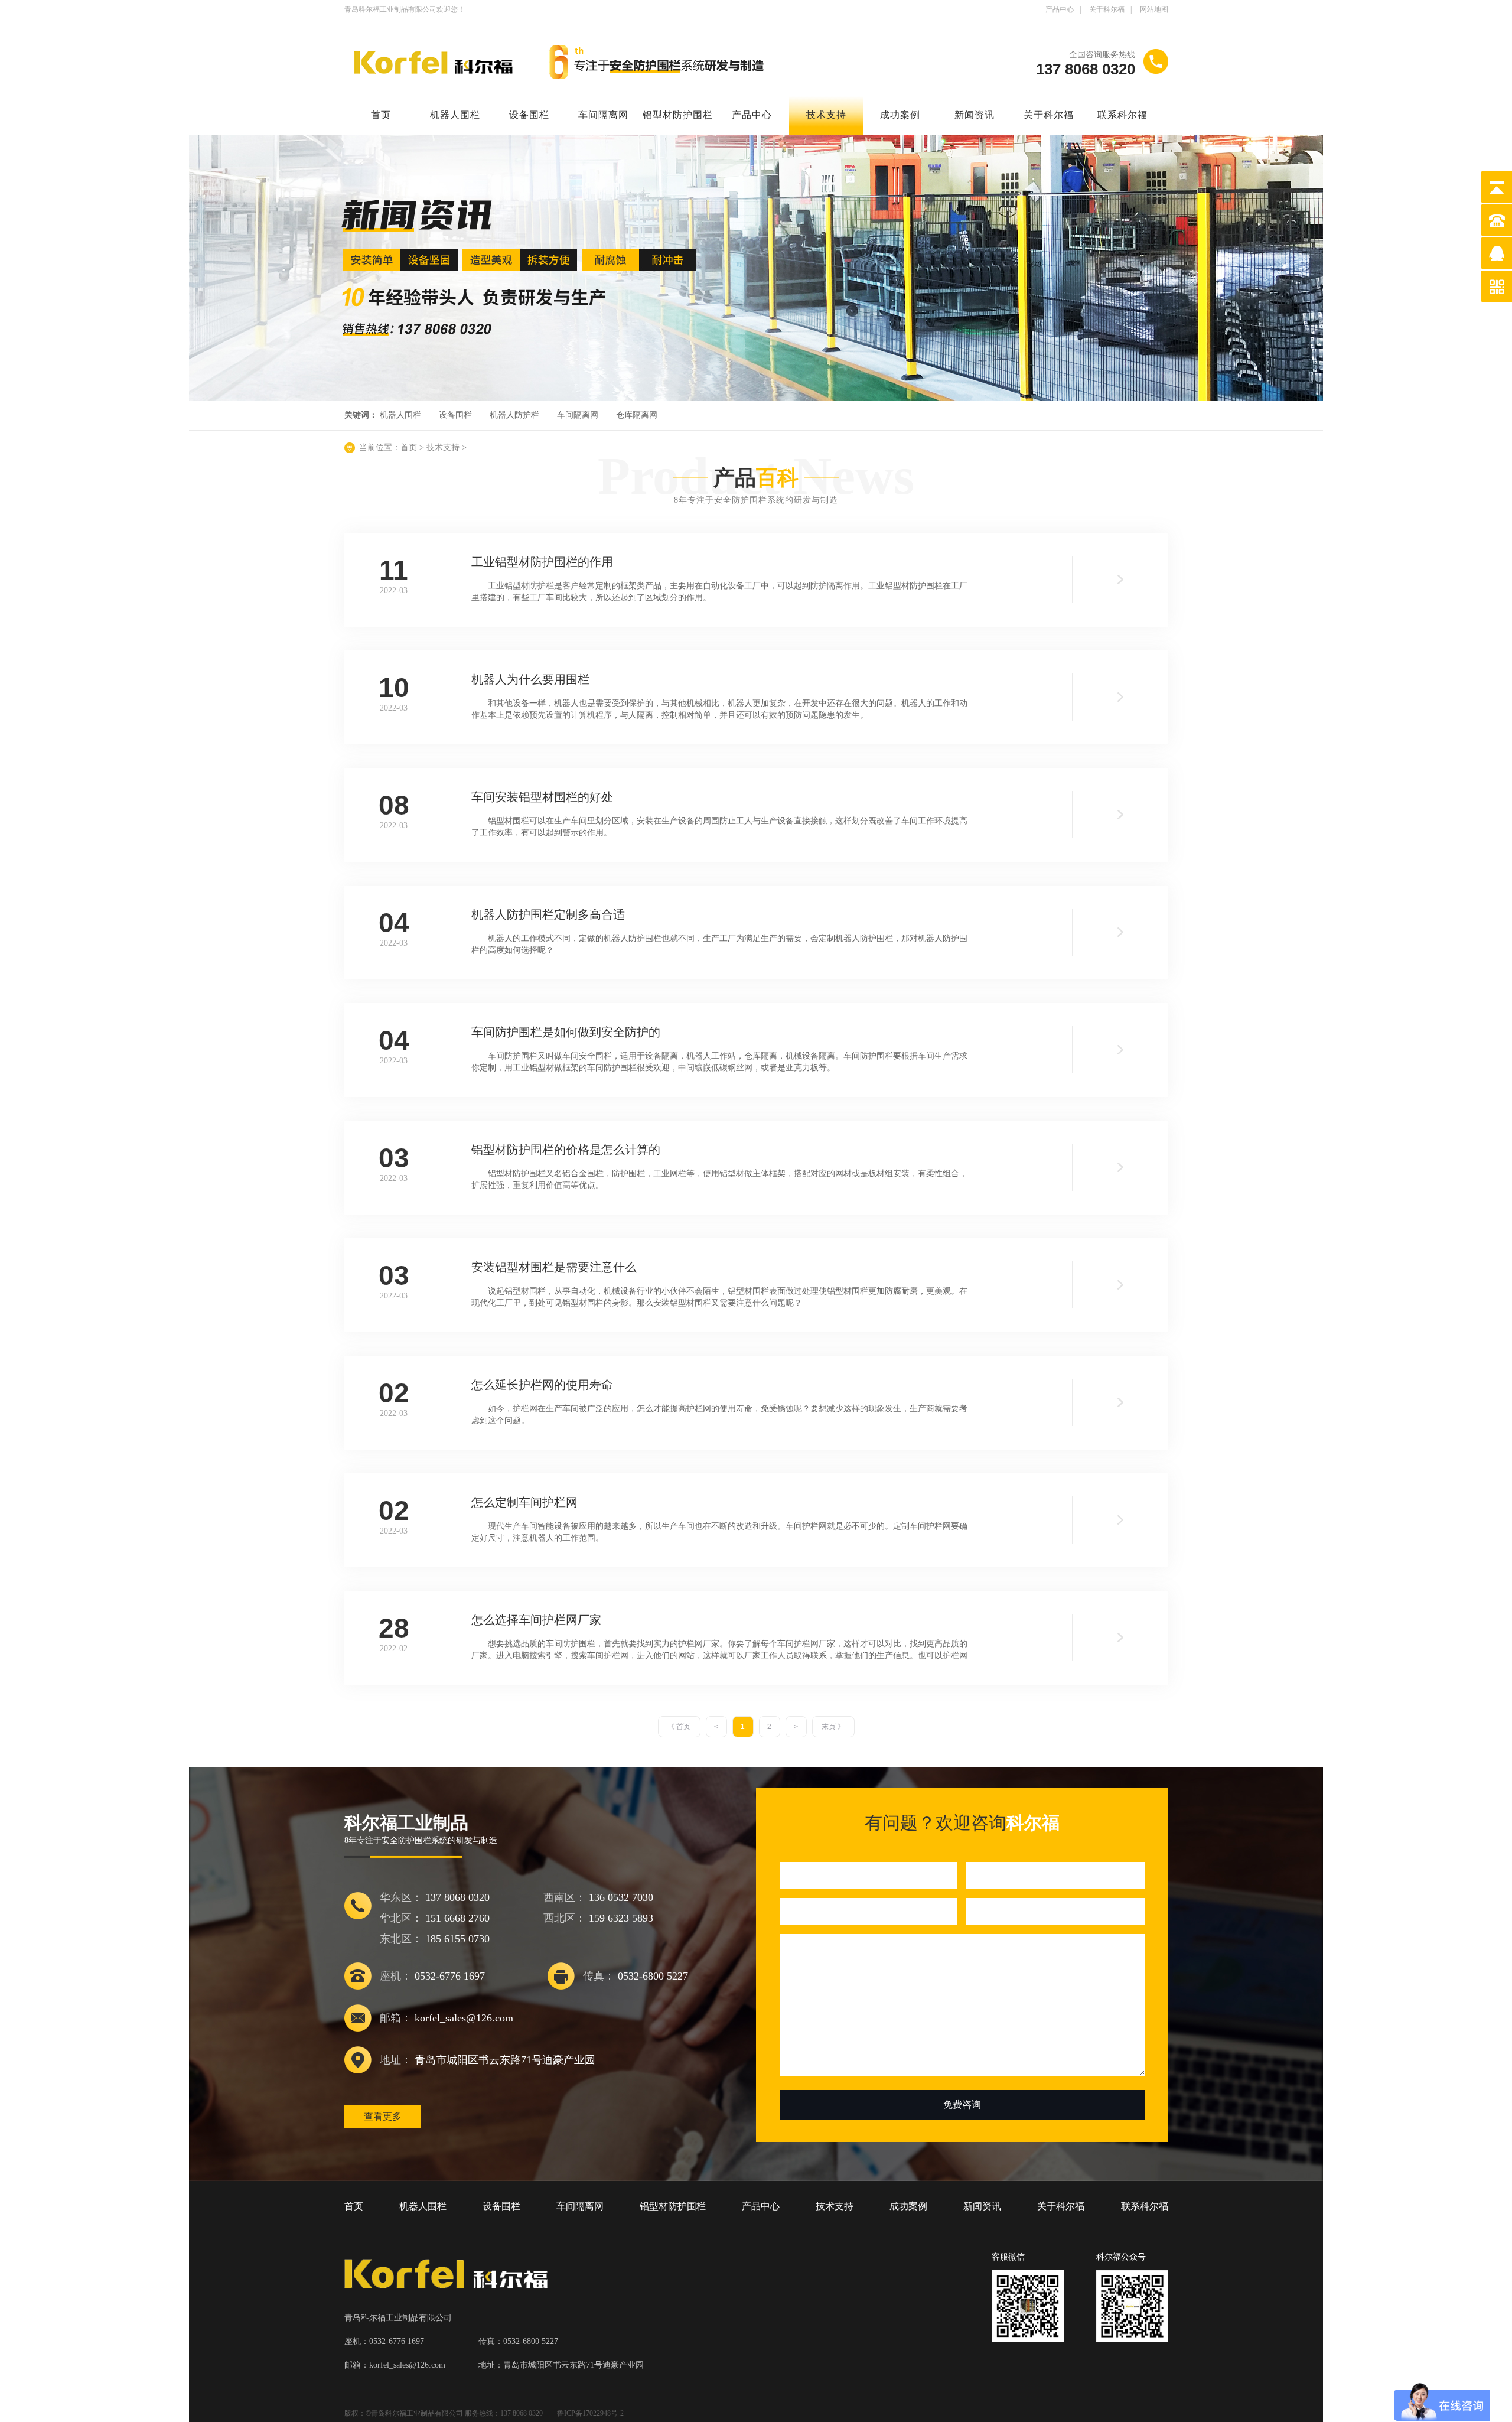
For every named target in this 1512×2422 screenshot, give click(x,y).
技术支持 (826, 115)
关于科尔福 (1107, 9)
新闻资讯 (975, 115)
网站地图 (1154, 9)
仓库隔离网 (637, 415)
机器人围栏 (455, 115)
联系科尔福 (1122, 115)
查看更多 (383, 2116)
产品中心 (1060, 9)
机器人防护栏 (514, 415)
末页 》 (833, 1727)
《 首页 (679, 1727)
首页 (381, 115)
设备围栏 (529, 115)
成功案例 (900, 115)
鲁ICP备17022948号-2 (590, 2413)
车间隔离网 (603, 115)
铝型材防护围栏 (678, 115)
